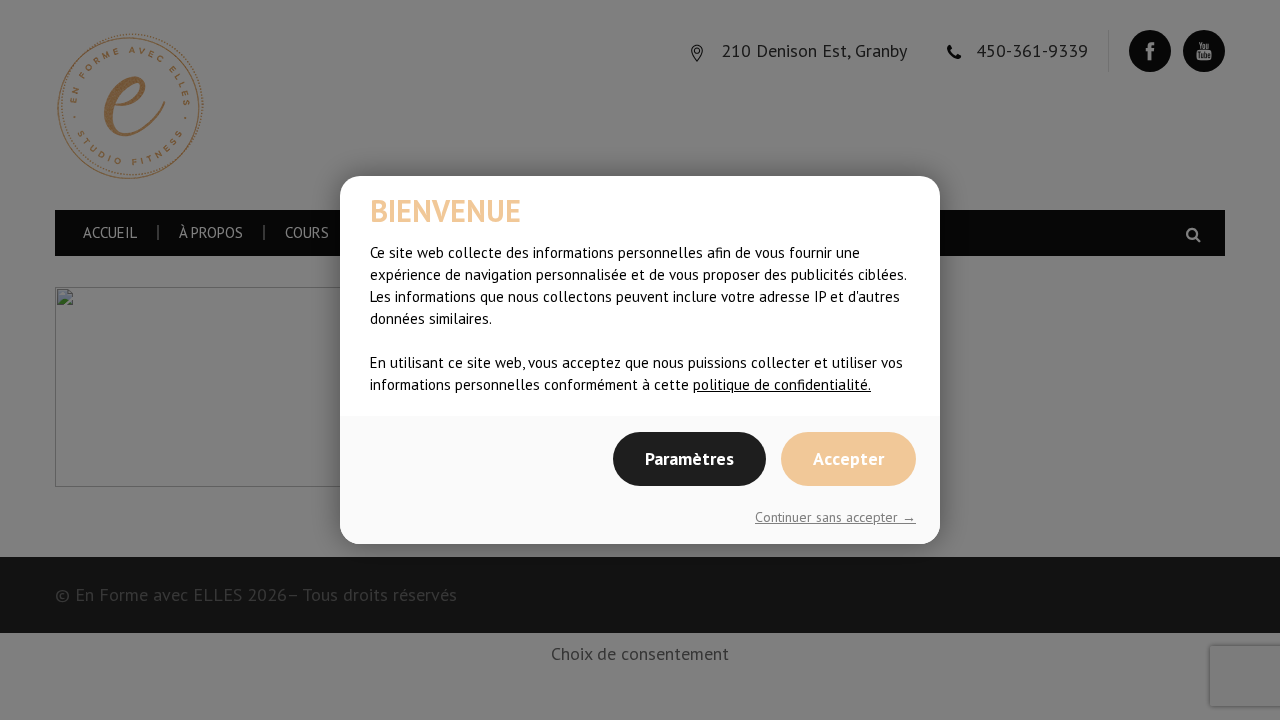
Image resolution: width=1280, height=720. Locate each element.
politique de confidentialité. (782, 384)
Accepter (848, 458)
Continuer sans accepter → (835, 517)
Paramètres (689, 458)
